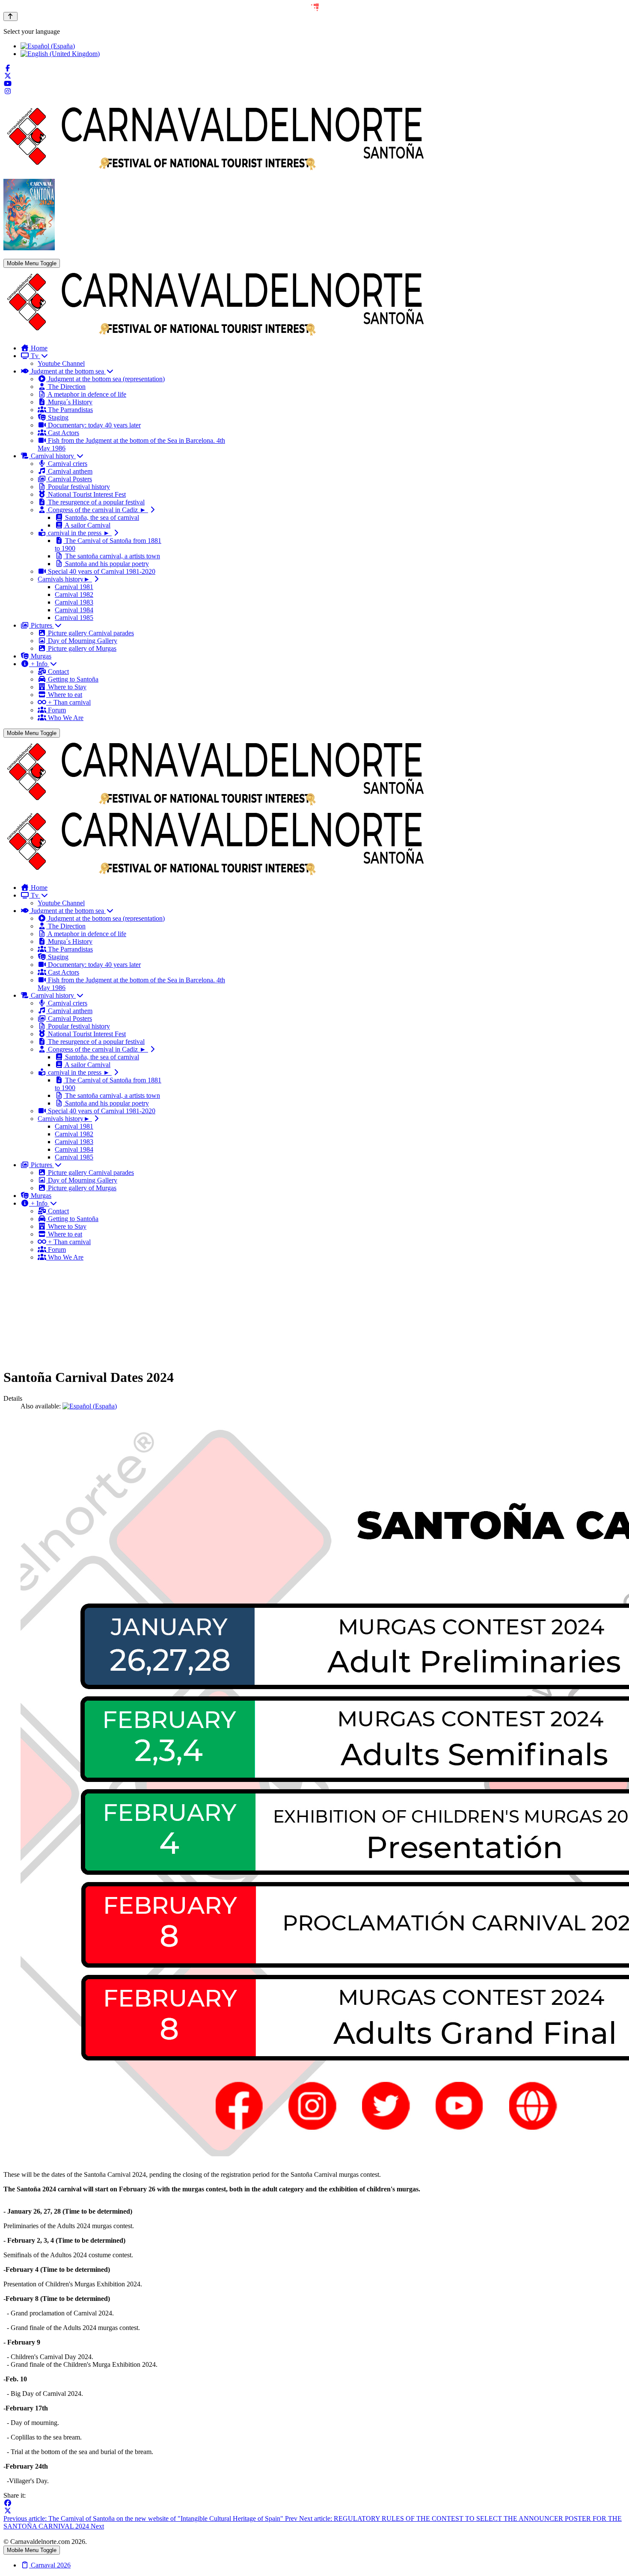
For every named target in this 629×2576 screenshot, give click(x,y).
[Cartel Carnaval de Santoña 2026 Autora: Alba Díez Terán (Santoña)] (29, 248)
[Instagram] (8, 91)
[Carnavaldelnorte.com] (216, 333)
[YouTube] (8, 84)
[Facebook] (8, 68)
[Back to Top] (10, 16)
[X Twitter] (8, 76)
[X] (8, 2511)
